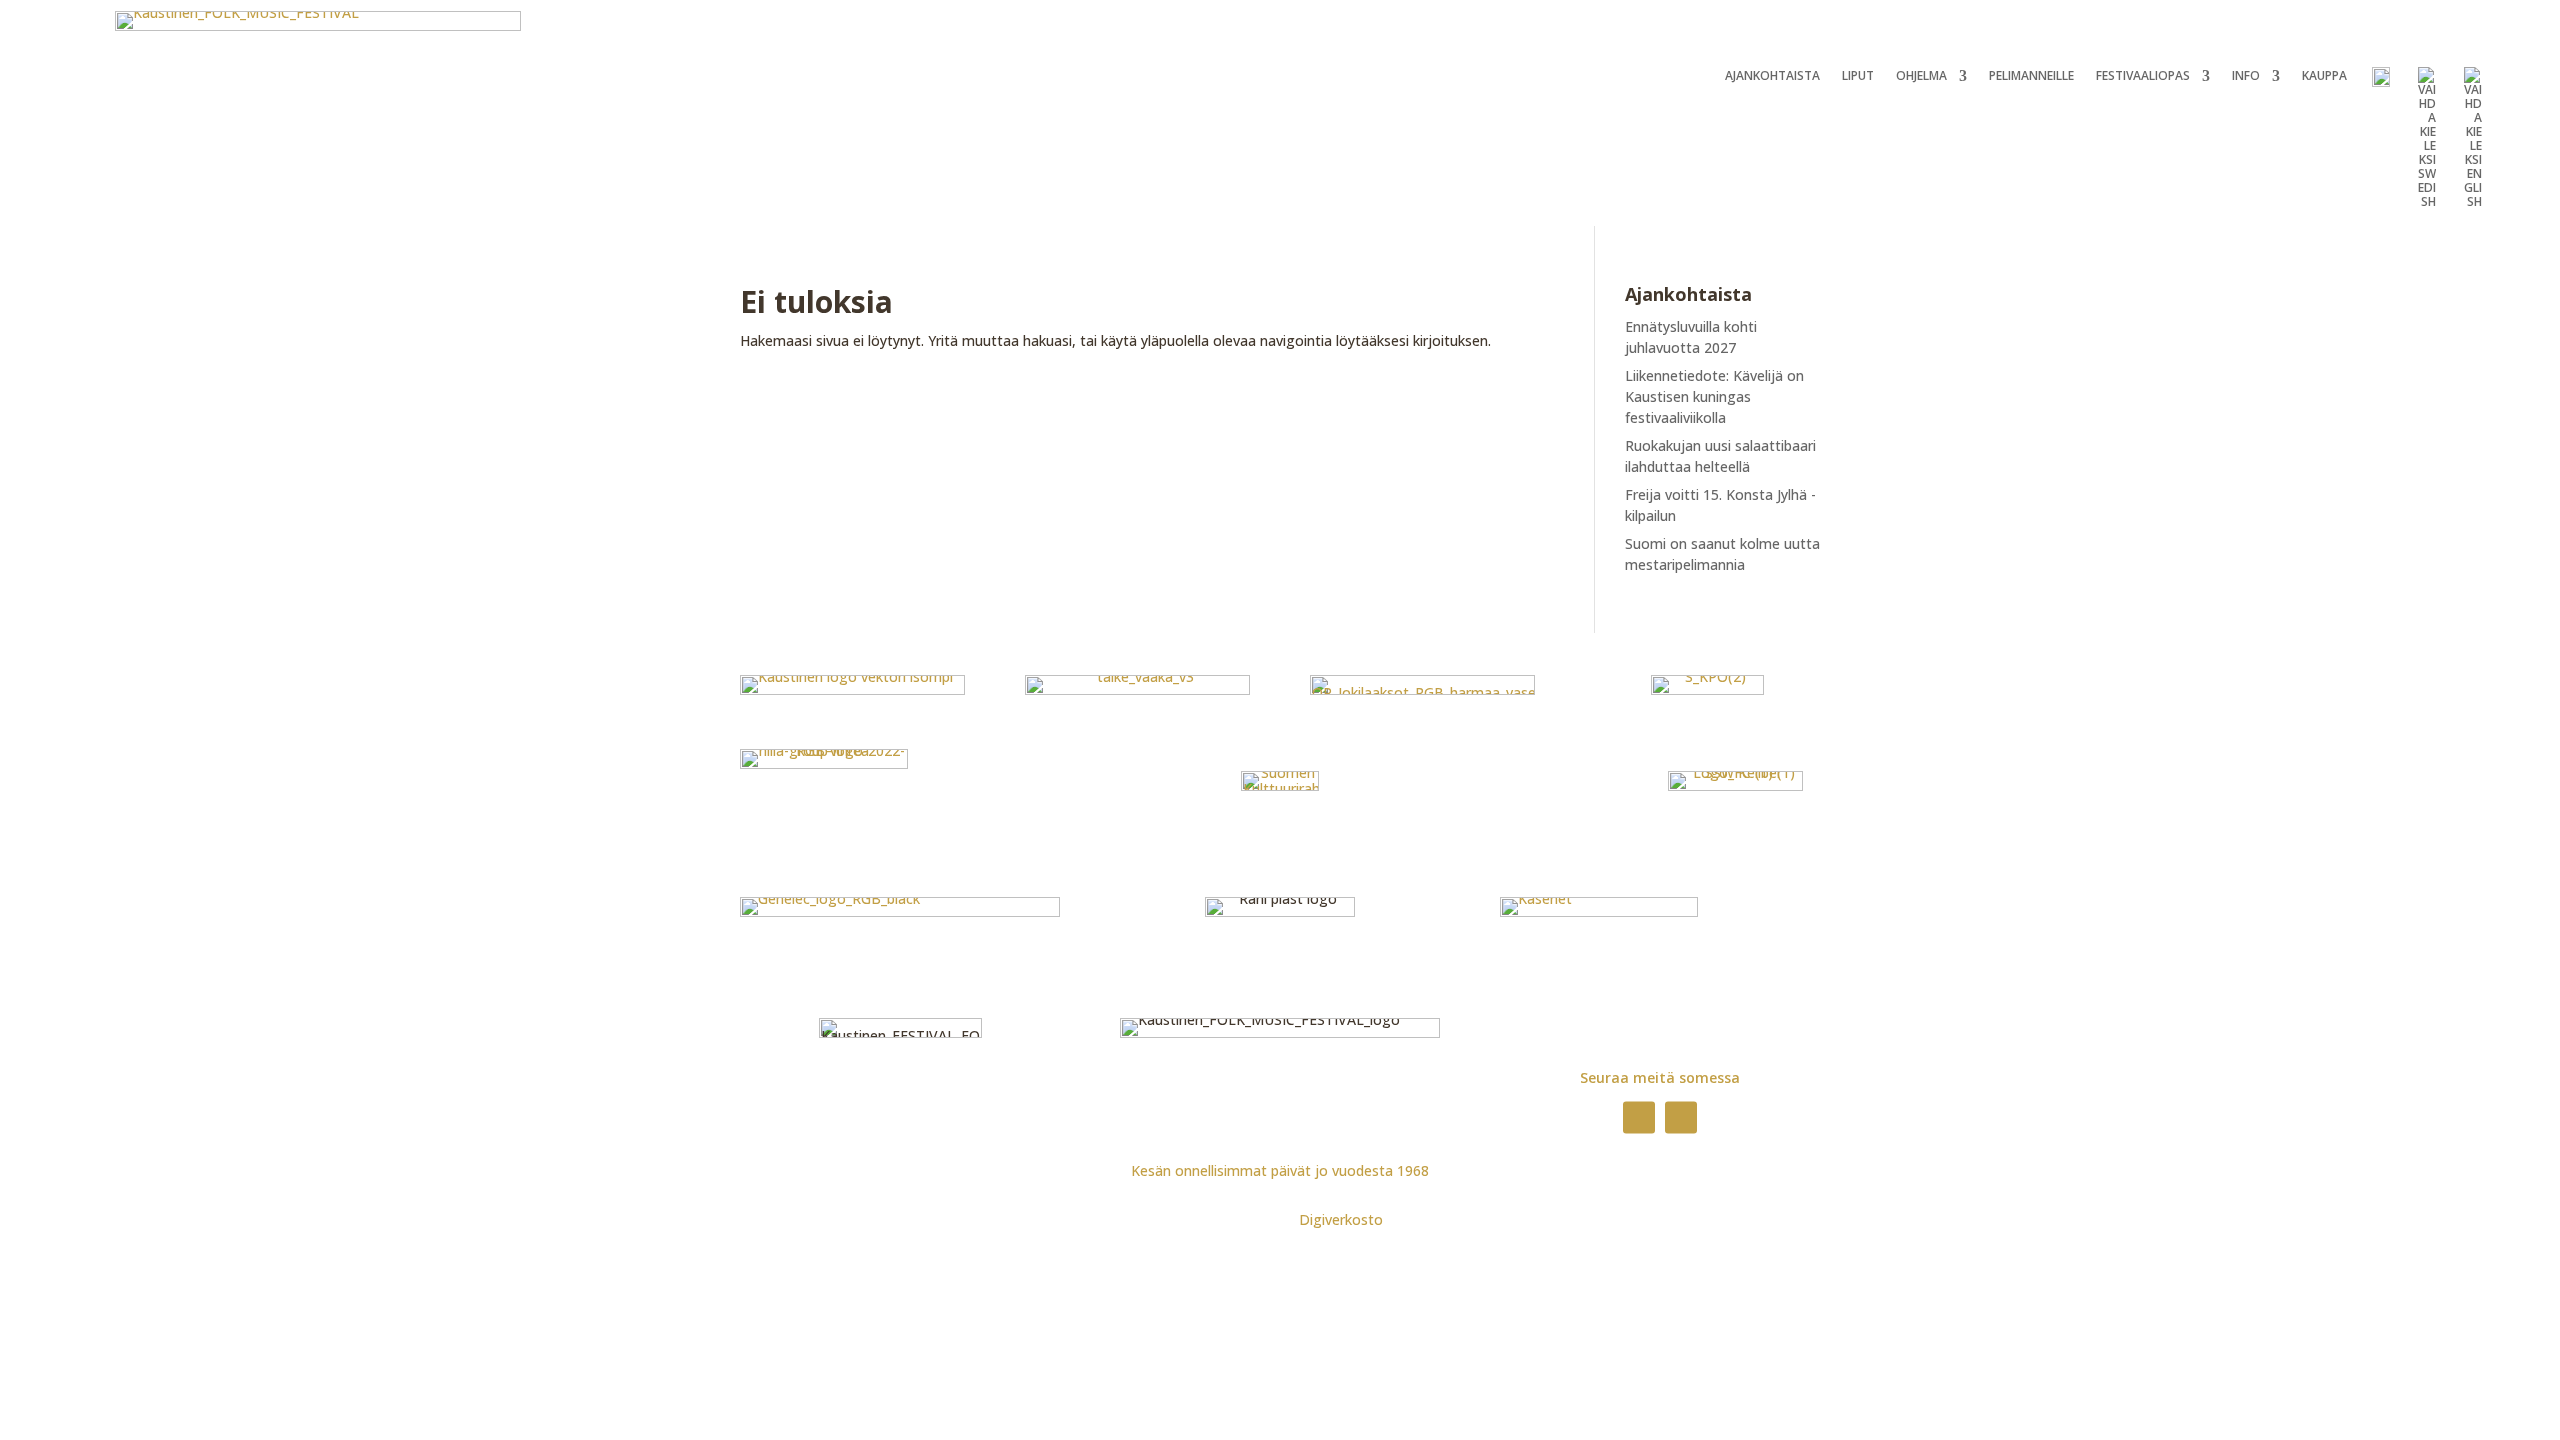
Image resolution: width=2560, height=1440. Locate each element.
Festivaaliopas (2143, 76)
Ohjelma (1921, 76)
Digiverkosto (1341, 1219)
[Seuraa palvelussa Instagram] (1681, 1117)
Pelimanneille (2031, 76)
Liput (1858, 76)
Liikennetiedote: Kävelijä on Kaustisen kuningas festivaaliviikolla (1714, 396)
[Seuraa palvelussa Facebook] (1639, 1117)
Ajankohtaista (1772, 76)
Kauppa (2324, 76)
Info (2246, 76)
